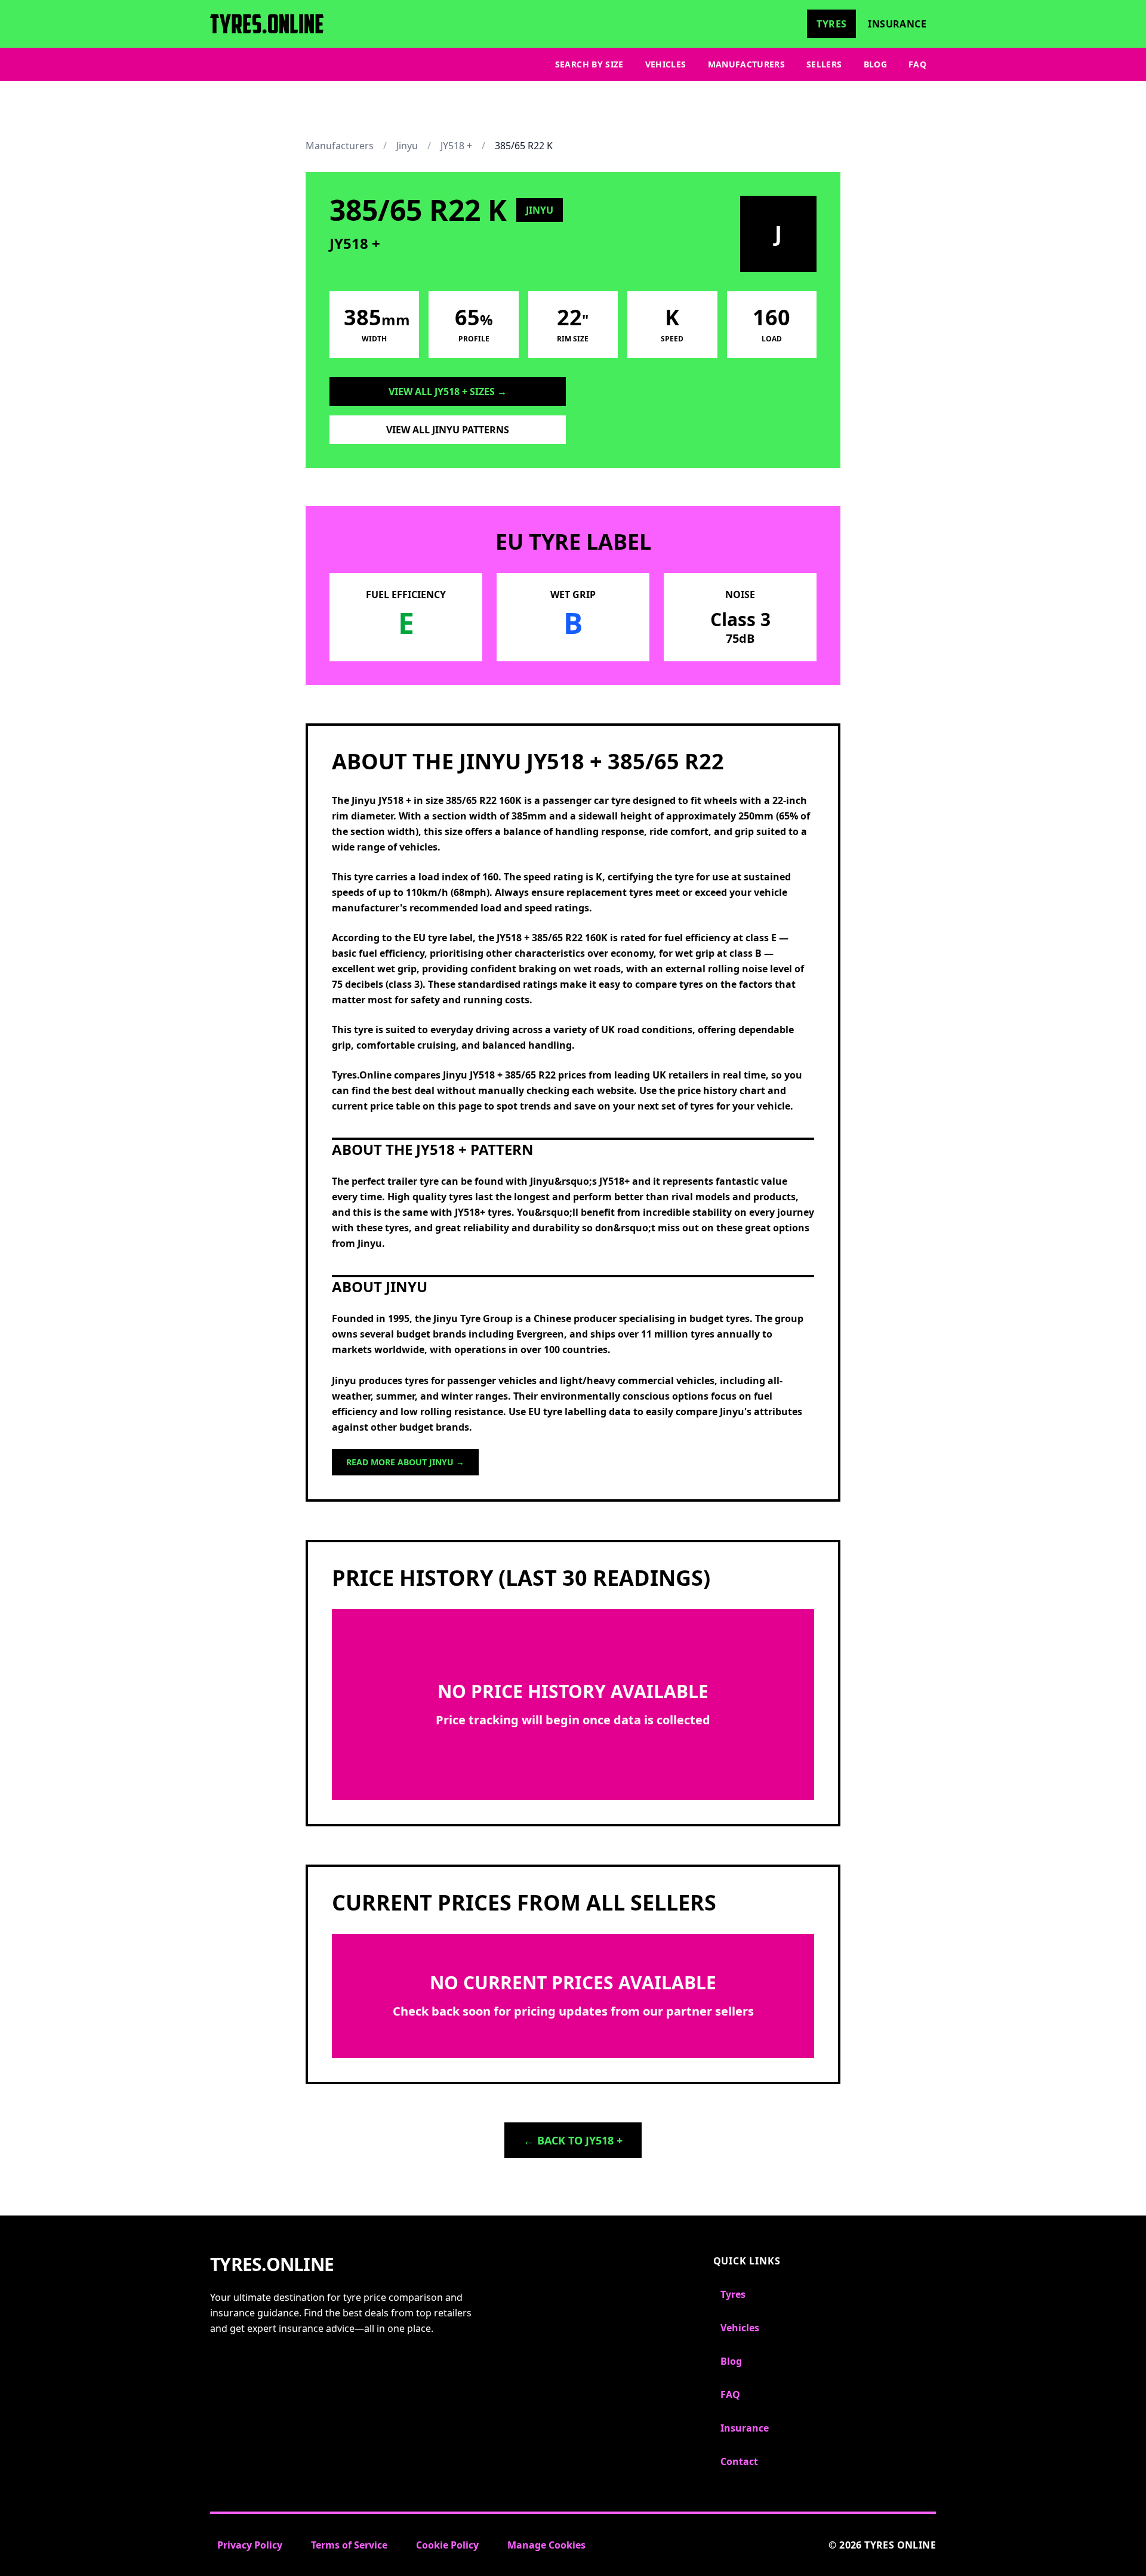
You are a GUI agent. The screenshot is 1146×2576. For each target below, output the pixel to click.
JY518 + (456, 146)
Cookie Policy (447, 2545)
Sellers (824, 64)
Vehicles (666, 64)
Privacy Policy (250, 2545)
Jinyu (407, 146)
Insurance (897, 24)
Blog (875, 64)
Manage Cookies (546, 2545)
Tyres (831, 24)
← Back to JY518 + (573, 2140)
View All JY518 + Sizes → (448, 392)
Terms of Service (349, 2545)
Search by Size (589, 64)
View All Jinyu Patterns (448, 430)
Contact (739, 2461)
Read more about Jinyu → (405, 1462)
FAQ (917, 64)
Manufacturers (747, 64)
